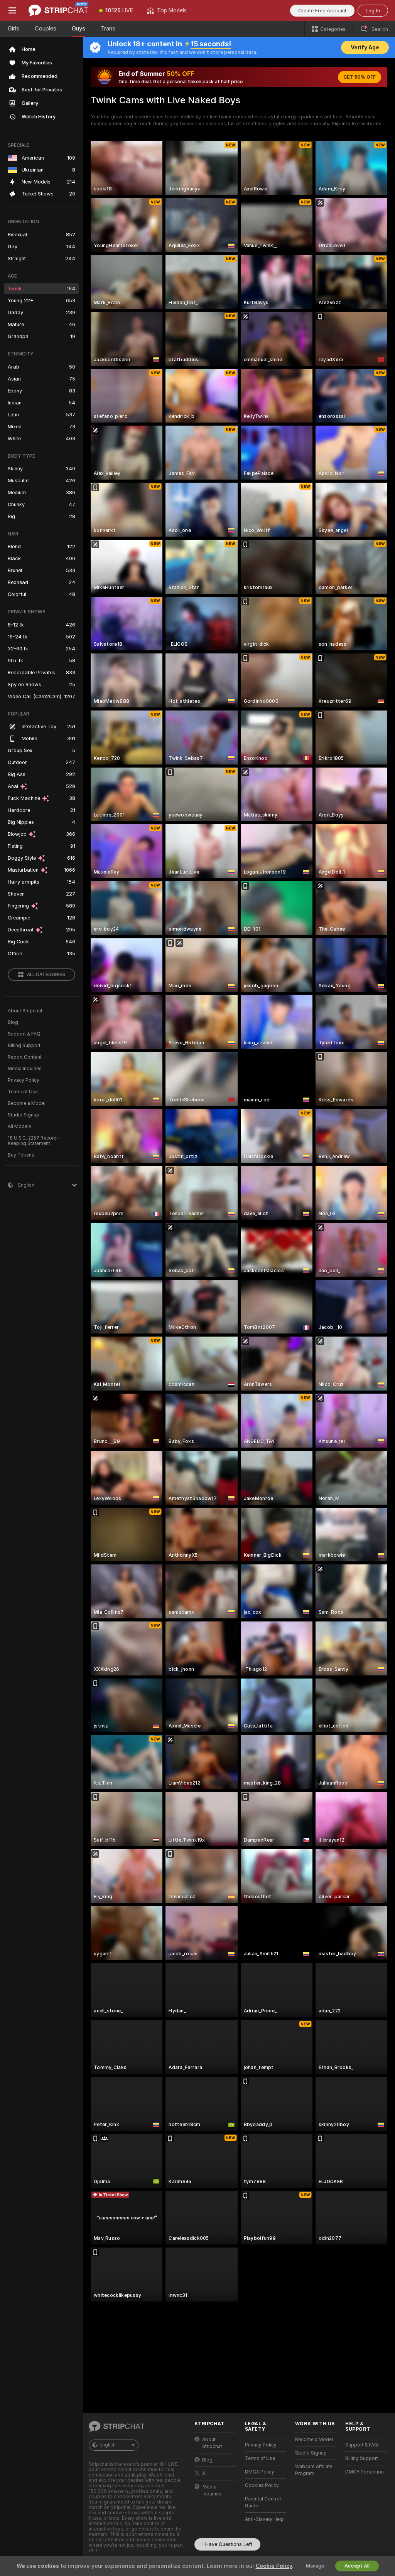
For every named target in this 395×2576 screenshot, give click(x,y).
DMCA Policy (260, 2472)
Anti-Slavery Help (264, 2519)
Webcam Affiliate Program (314, 2470)
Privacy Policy (24, 1080)
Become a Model (27, 1103)
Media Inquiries (25, 1069)
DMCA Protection (365, 2472)
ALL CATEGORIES (46, 975)
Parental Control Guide (263, 2502)
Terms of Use (23, 1092)
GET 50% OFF (360, 77)
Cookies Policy (262, 2485)
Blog (13, 1022)
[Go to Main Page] (58, 10)
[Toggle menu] (12, 10)
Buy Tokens (21, 1155)
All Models (19, 1126)
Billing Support (24, 1046)
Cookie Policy (274, 2566)
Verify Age (365, 47)
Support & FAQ (24, 1034)
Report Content (25, 1057)
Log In (373, 11)
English (108, 2445)
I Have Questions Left (227, 2544)
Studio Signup (24, 1115)
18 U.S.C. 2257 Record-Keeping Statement (33, 1141)
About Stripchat (25, 1011)
